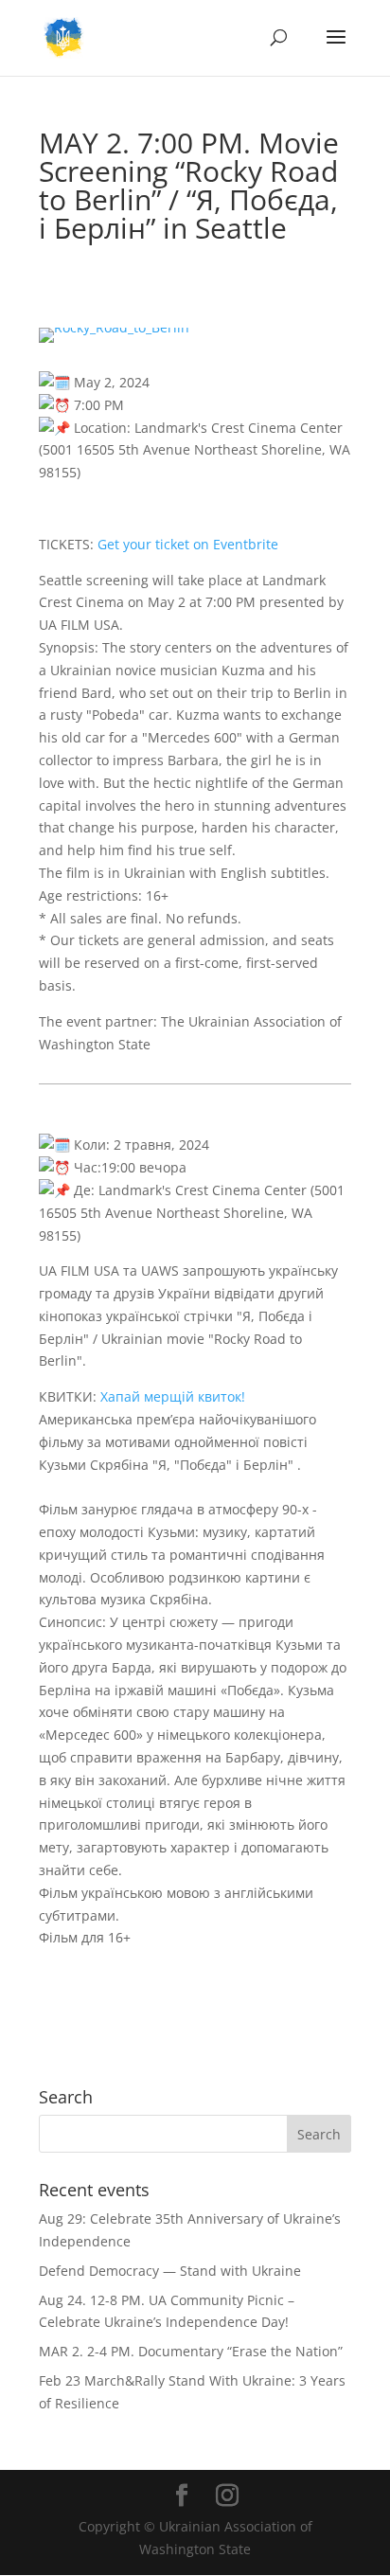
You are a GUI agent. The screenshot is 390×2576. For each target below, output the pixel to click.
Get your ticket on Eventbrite (188, 544)
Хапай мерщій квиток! (175, 1396)
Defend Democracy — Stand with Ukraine (170, 2271)
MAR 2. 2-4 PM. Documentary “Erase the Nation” (191, 2351)
